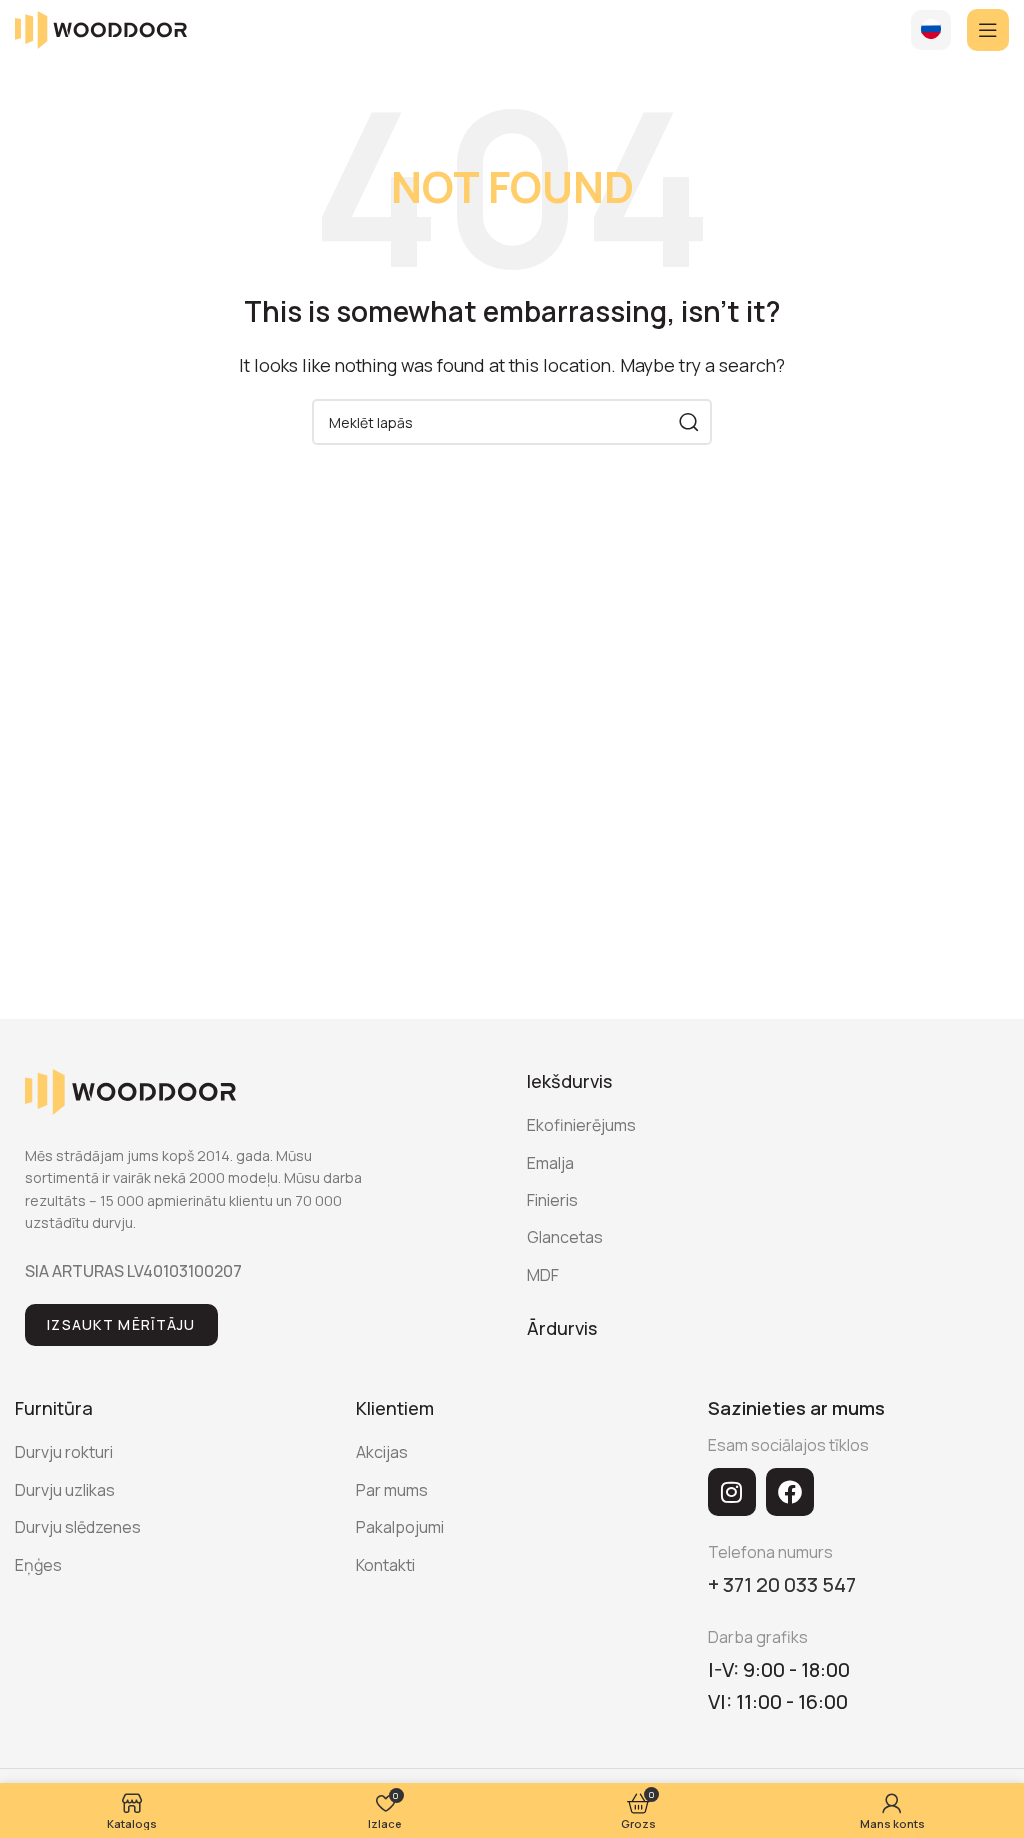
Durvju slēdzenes (78, 1527)
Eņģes (38, 1565)
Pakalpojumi (400, 1527)
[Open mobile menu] (988, 30)
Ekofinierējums (581, 1125)
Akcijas (382, 1452)
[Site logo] (101, 28)
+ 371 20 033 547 (782, 1584)
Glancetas (565, 1237)
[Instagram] (732, 1492)
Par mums (392, 1490)
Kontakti (385, 1565)
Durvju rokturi (64, 1452)
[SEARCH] (689, 422)
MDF (543, 1275)
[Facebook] (790, 1492)
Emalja (550, 1163)
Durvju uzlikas (65, 1490)
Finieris (552, 1200)
